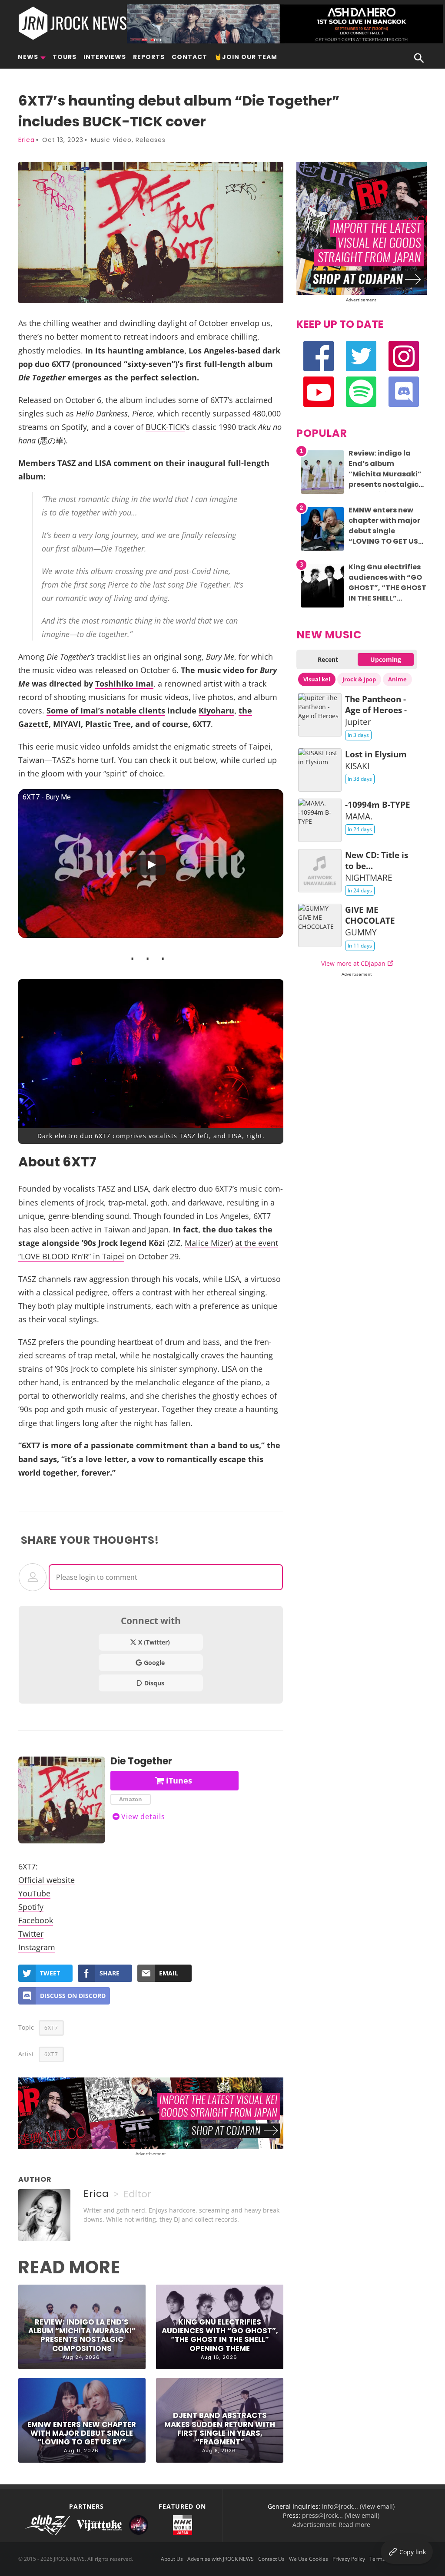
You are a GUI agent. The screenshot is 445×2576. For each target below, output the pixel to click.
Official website (46, 1880)
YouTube (34, 1893)
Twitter (31, 1934)
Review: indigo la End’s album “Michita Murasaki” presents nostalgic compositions (82, 2335)
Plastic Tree (108, 724)
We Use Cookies (309, 2559)
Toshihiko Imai (124, 683)
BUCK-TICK (165, 427)
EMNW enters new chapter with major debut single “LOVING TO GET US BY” (82, 2433)
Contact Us (271, 2559)
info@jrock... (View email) (358, 2506)
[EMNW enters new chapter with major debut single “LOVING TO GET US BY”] (322, 550)
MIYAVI (67, 724)
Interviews (105, 57)
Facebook (36, 1920)
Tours (65, 57)
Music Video (111, 140)
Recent (328, 659)
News (28, 57)
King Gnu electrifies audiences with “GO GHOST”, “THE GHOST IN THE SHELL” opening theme (220, 2335)
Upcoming (386, 659)
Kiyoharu (216, 710)
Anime (397, 679)
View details (143, 1816)
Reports (149, 57)
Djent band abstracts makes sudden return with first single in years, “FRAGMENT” (220, 2429)
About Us (172, 2559)
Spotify (31, 1907)
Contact (189, 57)
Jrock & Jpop (359, 679)
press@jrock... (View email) (341, 2515)
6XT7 (51, 2028)
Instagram (37, 1947)
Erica (27, 140)
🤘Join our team (246, 57)
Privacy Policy (349, 2559)
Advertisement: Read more (331, 2525)
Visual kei (317, 679)
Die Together (141, 1761)
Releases (151, 140)
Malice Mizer (208, 1243)
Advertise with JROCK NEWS (221, 2559)
